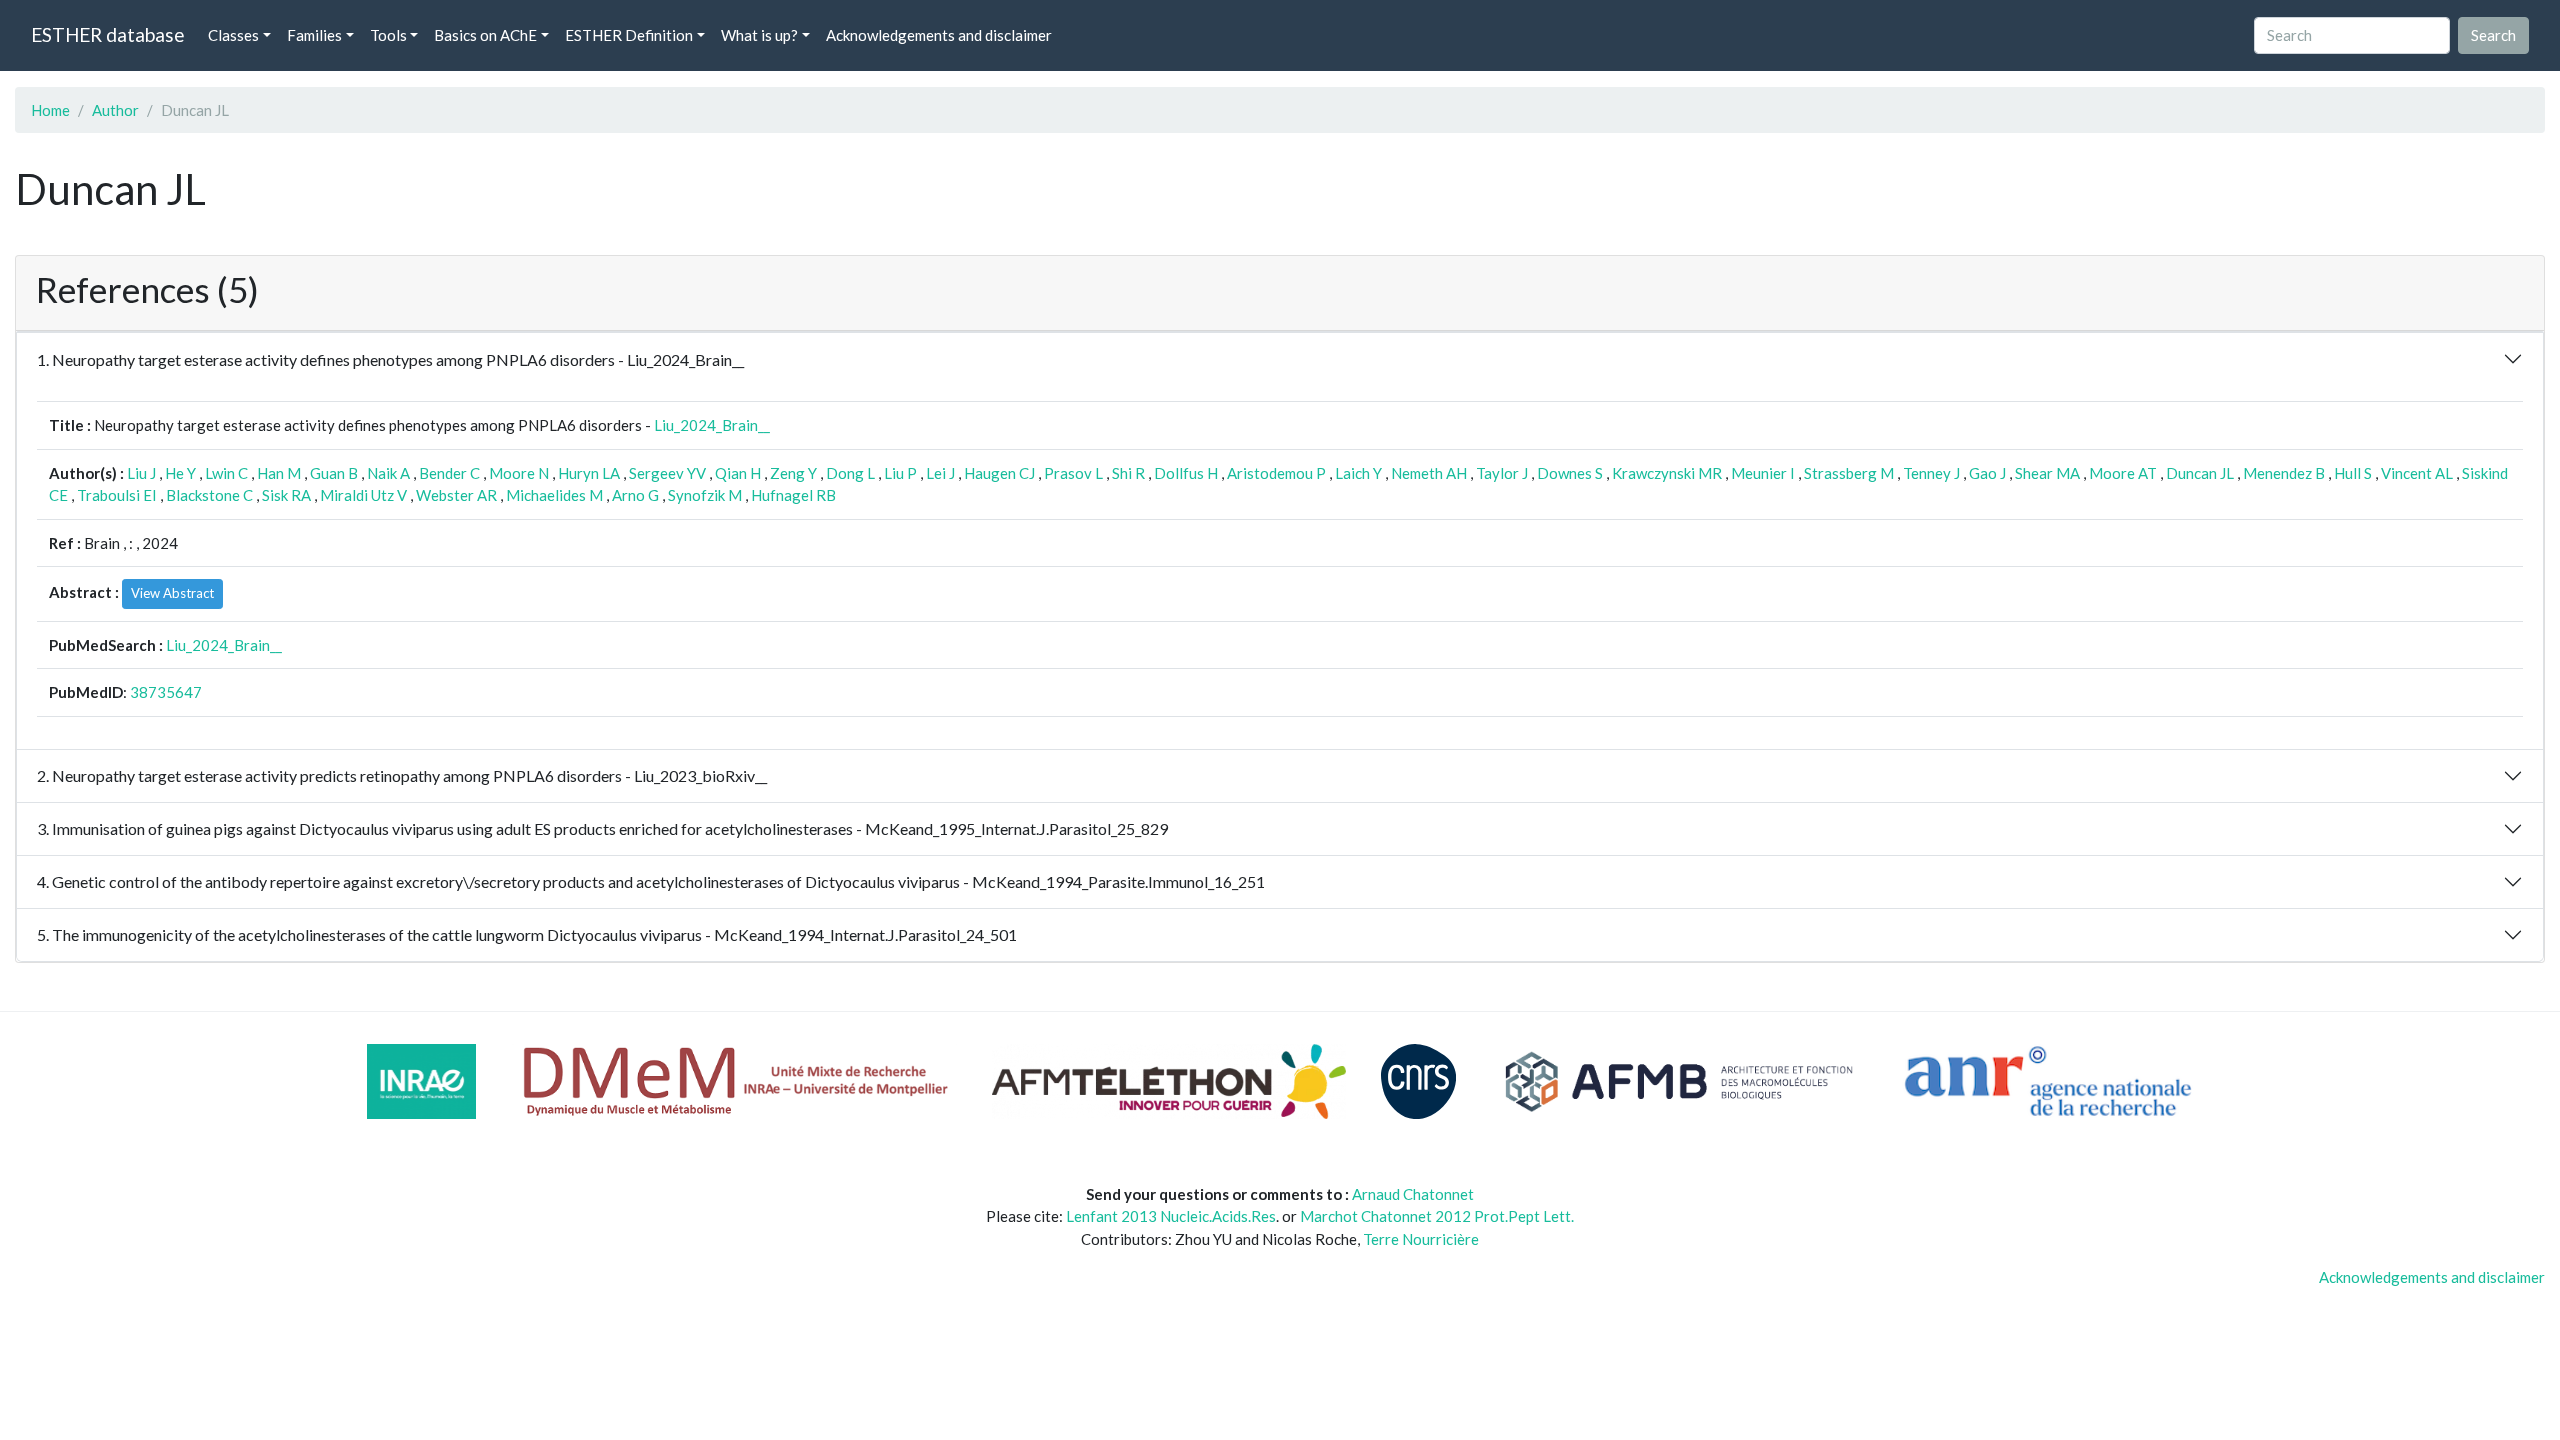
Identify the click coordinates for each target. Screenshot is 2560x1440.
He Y (180, 473)
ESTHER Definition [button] (629, 35)
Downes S (1570, 473)
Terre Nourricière (1421, 1239)
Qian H (738, 473)
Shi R (1128, 473)
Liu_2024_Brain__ (712, 425)
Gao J (1987, 473)
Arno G (635, 495)
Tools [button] (388, 35)
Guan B (334, 473)
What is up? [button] (759, 35)
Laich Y (1358, 473)
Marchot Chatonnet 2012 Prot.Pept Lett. (1437, 1216)
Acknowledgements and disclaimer (939, 35)
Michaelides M (554, 495)
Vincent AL (2417, 473)
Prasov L (1073, 473)
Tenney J (1931, 473)
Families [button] (314, 35)
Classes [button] (233, 35)
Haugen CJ (999, 473)
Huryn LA (589, 473)
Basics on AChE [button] (485, 35)
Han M (279, 473)
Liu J (141, 473)
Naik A (388, 473)
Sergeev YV (667, 473)
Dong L (850, 473)
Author (115, 110)
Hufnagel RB (793, 495)
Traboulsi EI (117, 495)
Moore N (519, 473)
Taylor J (1502, 473)
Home (50, 110)
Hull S (2353, 473)
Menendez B (2284, 473)
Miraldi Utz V (363, 495)
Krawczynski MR (1667, 473)
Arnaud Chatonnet (1413, 1194)
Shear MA (2047, 473)
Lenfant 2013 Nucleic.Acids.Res (1171, 1216)
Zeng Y (793, 473)
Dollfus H (1186, 473)
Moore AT (2123, 473)
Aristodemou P (1276, 473)
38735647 (166, 692)
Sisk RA (286, 495)
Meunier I (1763, 473)
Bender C (449, 473)
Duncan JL (2200, 473)
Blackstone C (209, 495)
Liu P (900, 473)
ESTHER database (107, 34)
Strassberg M (1849, 473)
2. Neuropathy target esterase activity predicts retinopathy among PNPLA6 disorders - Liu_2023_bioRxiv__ (402, 775)
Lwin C (226, 473)
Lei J (940, 473)
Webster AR (456, 495)
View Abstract (172, 593)
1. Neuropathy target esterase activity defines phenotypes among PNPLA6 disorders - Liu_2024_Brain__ (390, 359)
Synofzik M (705, 495)
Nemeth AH (1429, 473)
